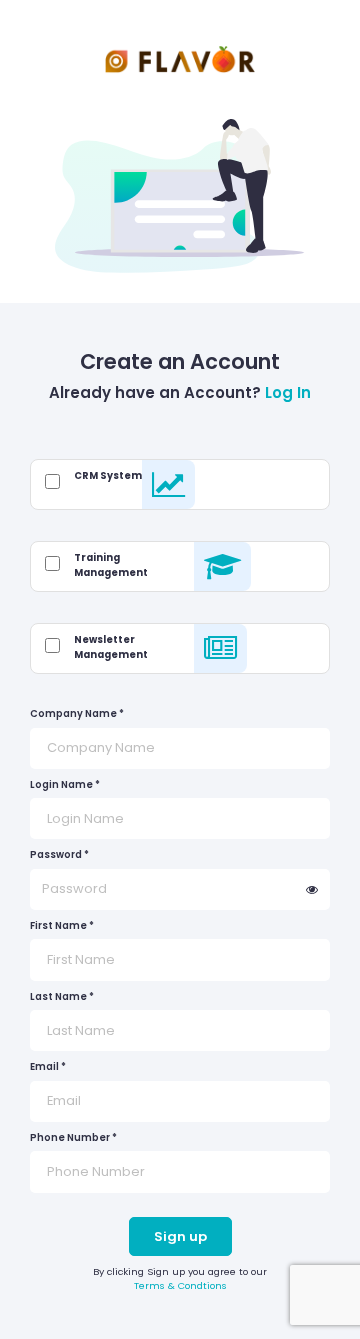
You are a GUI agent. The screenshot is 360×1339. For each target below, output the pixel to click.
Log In (288, 392)
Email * (48, 1066)
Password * (59, 854)
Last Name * (62, 996)
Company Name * (77, 713)
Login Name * (65, 784)
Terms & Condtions (180, 1285)
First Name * (62, 925)
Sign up (180, 1236)
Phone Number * (73, 1137)
